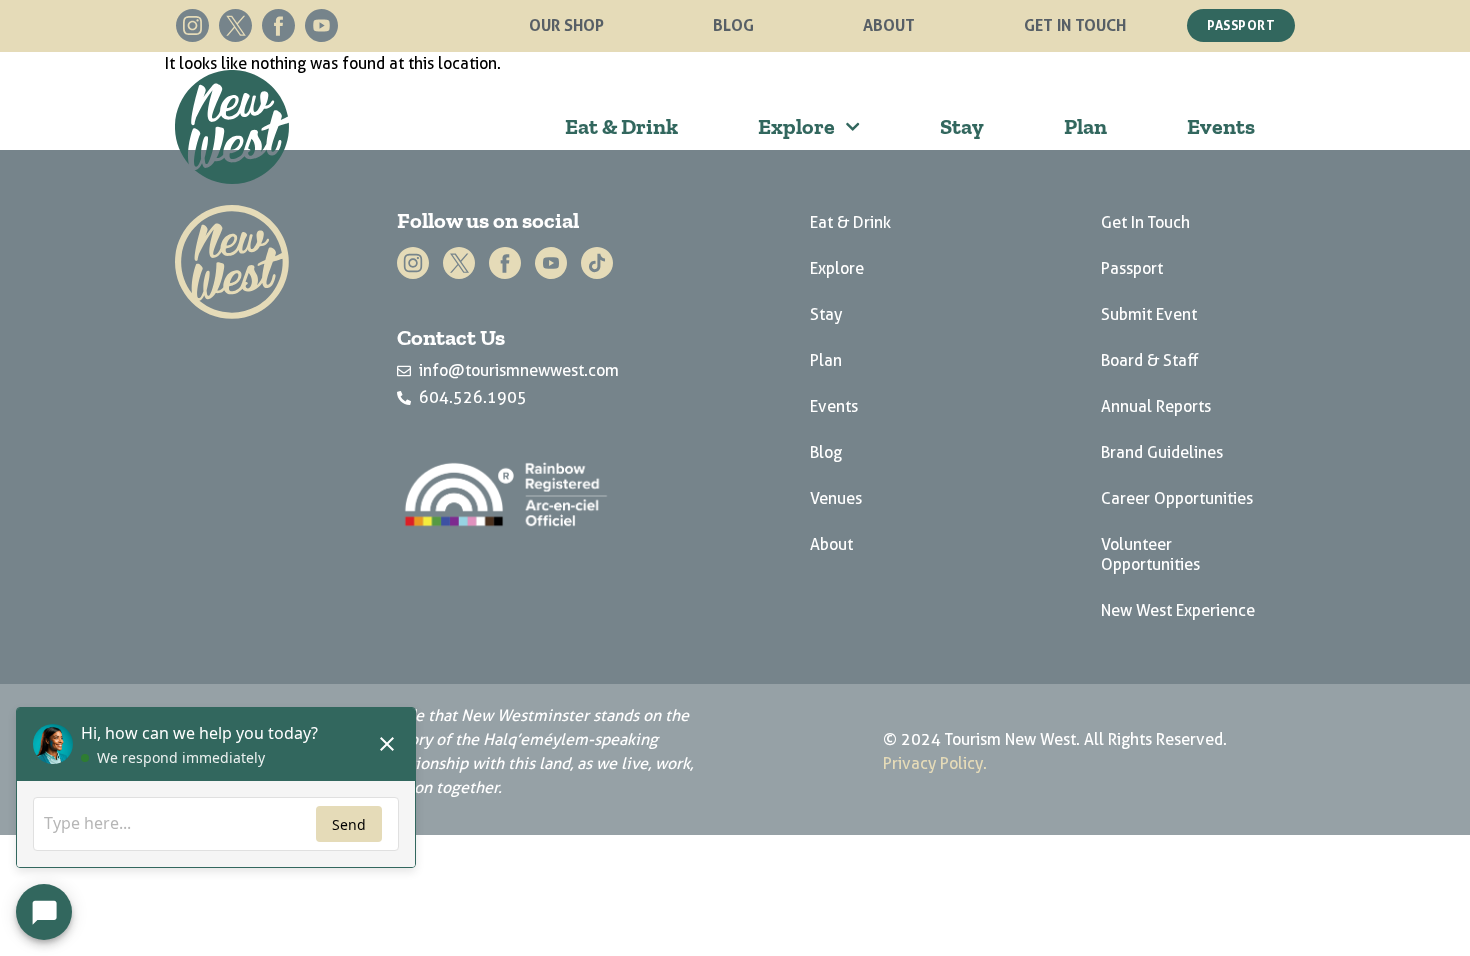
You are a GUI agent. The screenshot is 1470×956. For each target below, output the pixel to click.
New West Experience (1178, 610)
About (889, 25)
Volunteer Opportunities (1150, 554)
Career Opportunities (1177, 498)
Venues (836, 498)
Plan (1085, 126)
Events (1221, 126)
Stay (962, 126)
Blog (733, 25)
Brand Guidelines (1162, 452)
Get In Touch (1075, 25)
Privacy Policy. (935, 763)
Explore (796, 126)
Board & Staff (1150, 360)
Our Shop (566, 25)
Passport (1132, 268)
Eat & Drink (621, 126)
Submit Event (1149, 314)
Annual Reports (1156, 406)
